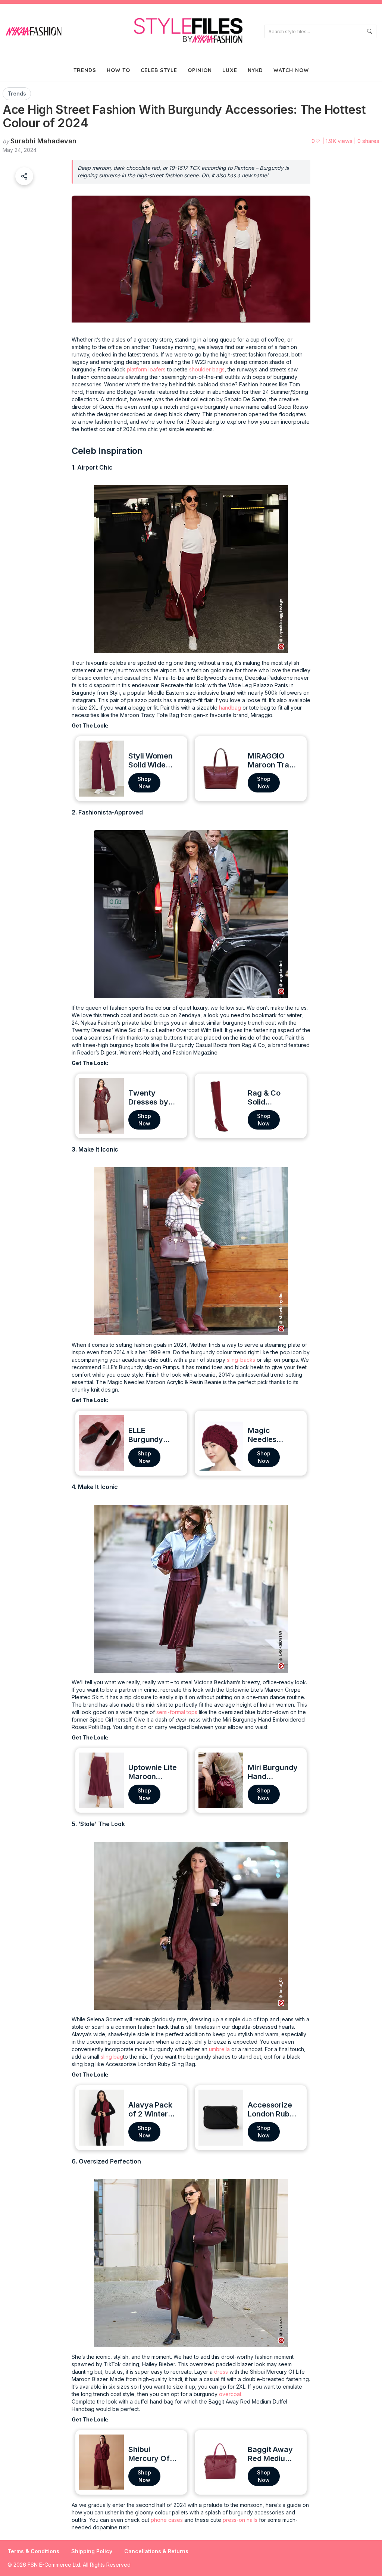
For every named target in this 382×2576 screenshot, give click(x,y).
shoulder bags (207, 369)
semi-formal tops (177, 1712)
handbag (230, 708)
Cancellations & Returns (156, 2551)
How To (118, 70)
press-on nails (240, 2520)
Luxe (230, 70)
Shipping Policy (92, 2551)
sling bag (112, 2057)
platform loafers (146, 369)
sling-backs (241, 1360)
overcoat (230, 2394)
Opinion (200, 70)
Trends (85, 70)
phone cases (167, 2520)
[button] (24, 176)
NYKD (255, 70)
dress (222, 2372)
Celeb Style (159, 70)
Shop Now (144, 783)
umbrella (220, 2049)
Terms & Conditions (33, 2551)
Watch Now (291, 70)
